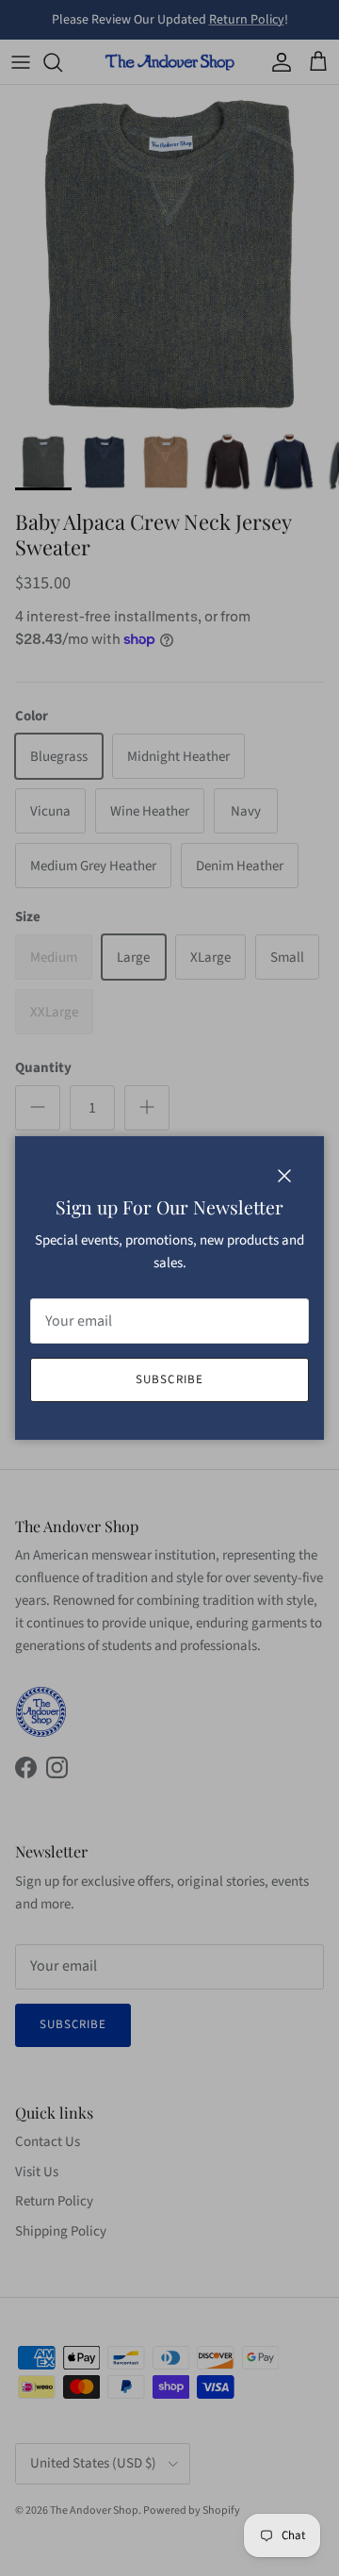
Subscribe (169, 1379)
